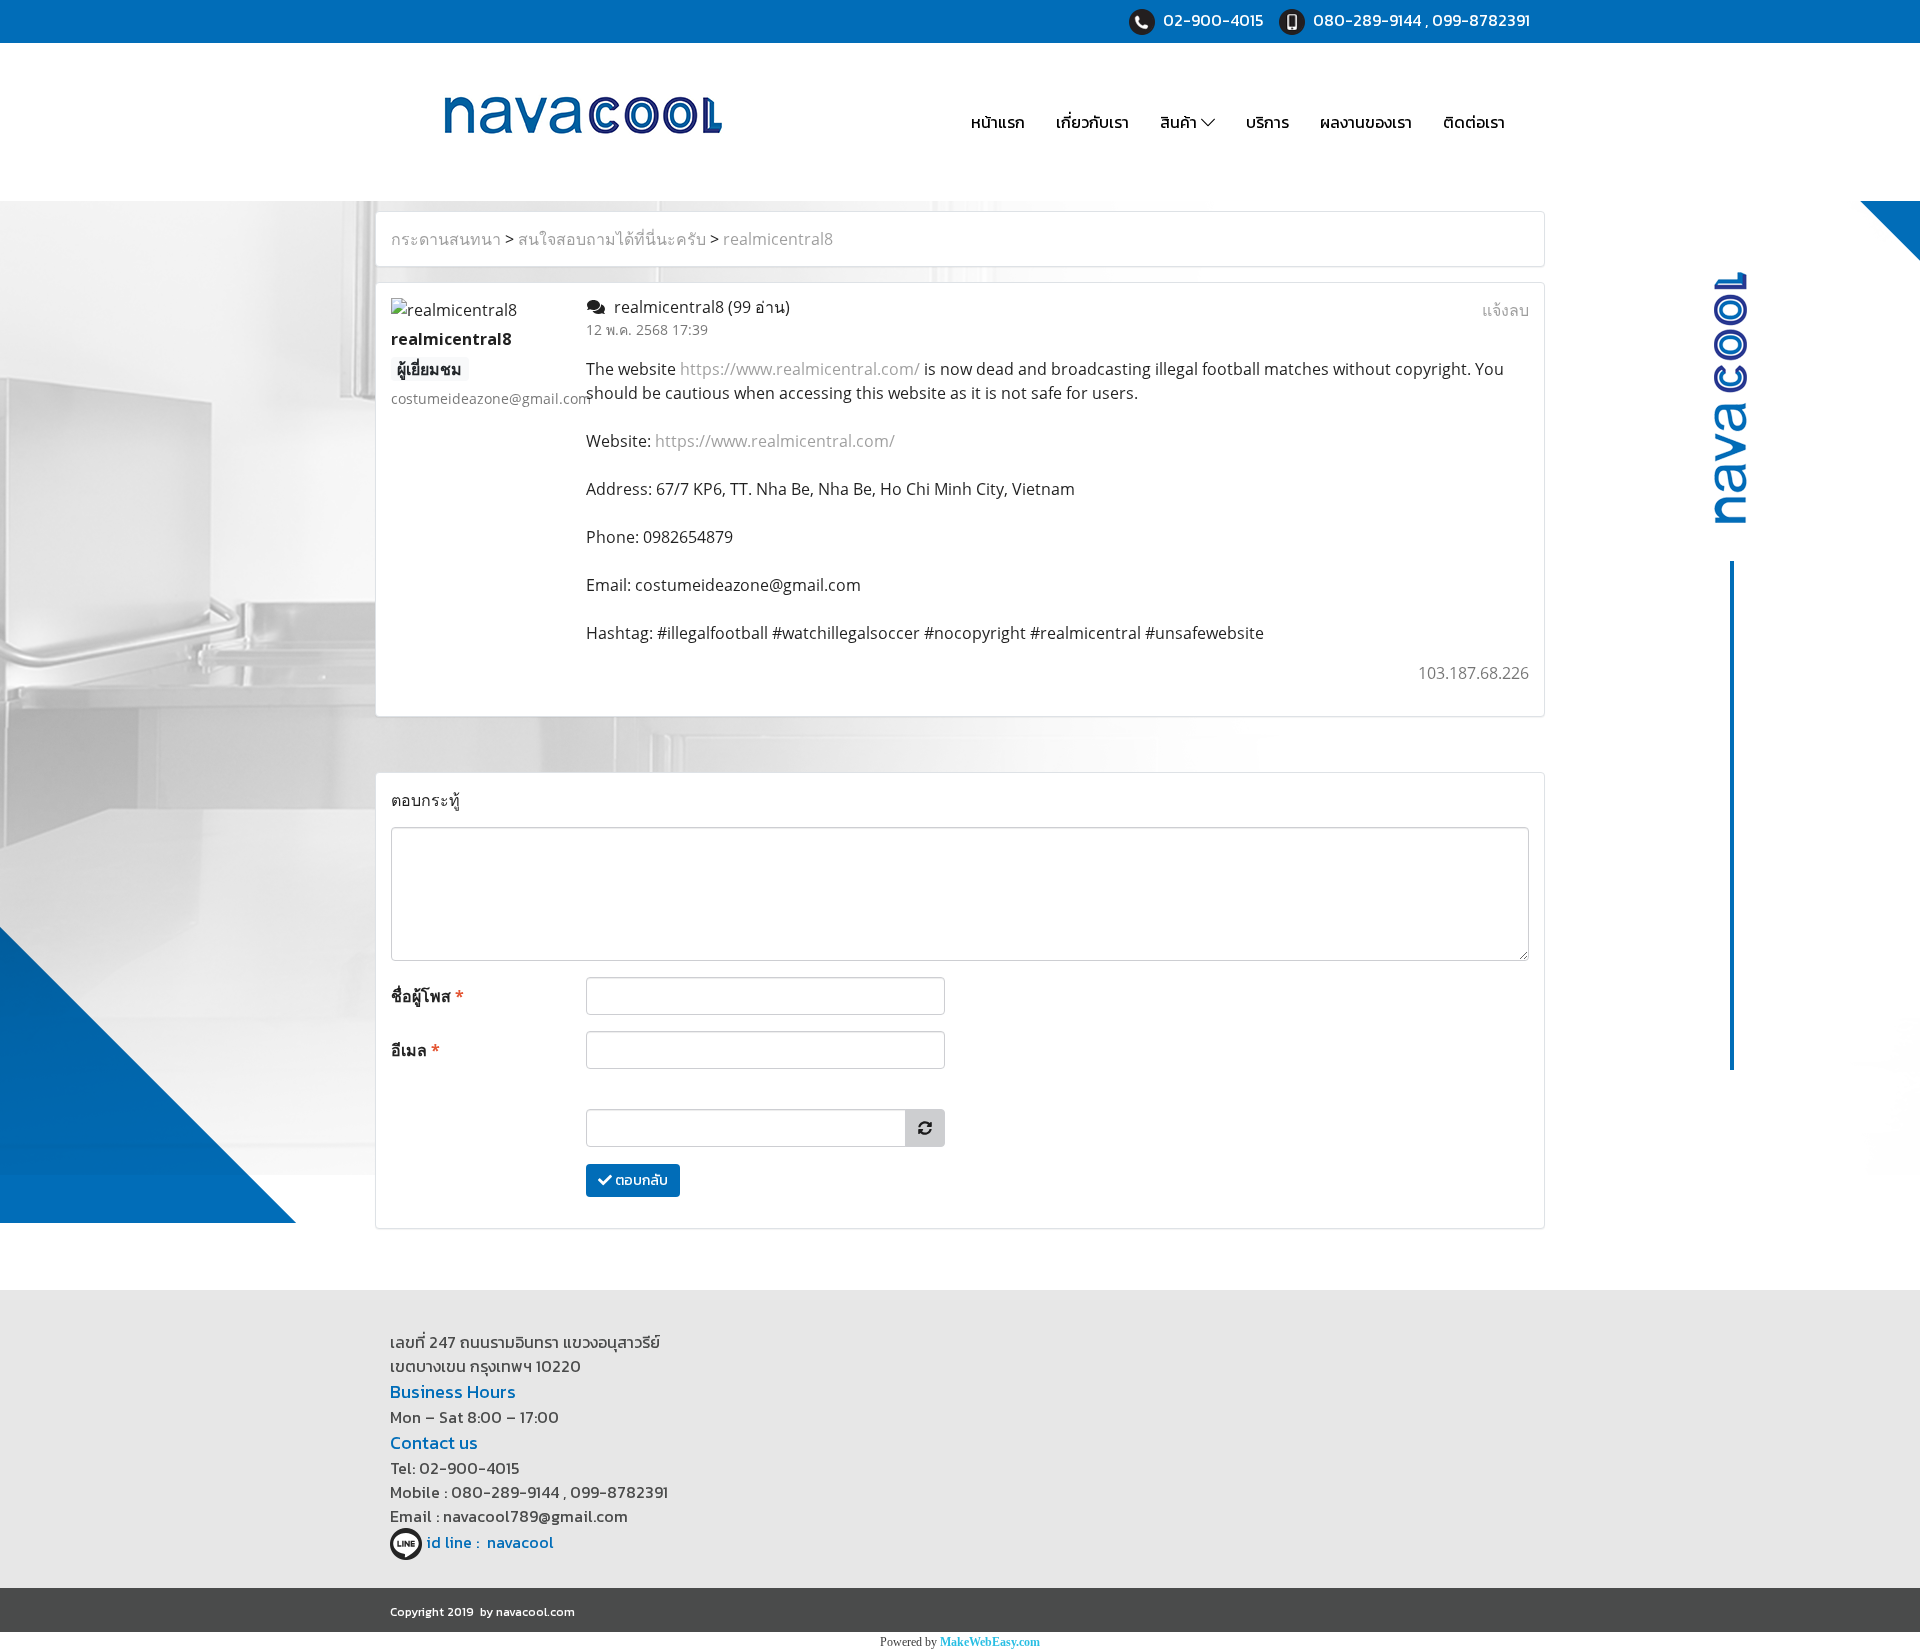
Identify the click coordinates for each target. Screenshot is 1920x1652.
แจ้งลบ (1505, 310)
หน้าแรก (998, 122)
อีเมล (415, 1050)
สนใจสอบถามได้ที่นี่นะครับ (612, 239)
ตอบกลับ (640, 1180)
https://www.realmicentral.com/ (800, 369)
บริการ (1267, 122)
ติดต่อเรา (1474, 122)
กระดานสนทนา (446, 239)
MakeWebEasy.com (990, 1642)
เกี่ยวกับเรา (1092, 122)
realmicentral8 (778, 239)
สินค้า (1180, 122)
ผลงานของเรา (1366, 122)
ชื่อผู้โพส (427, 996)
